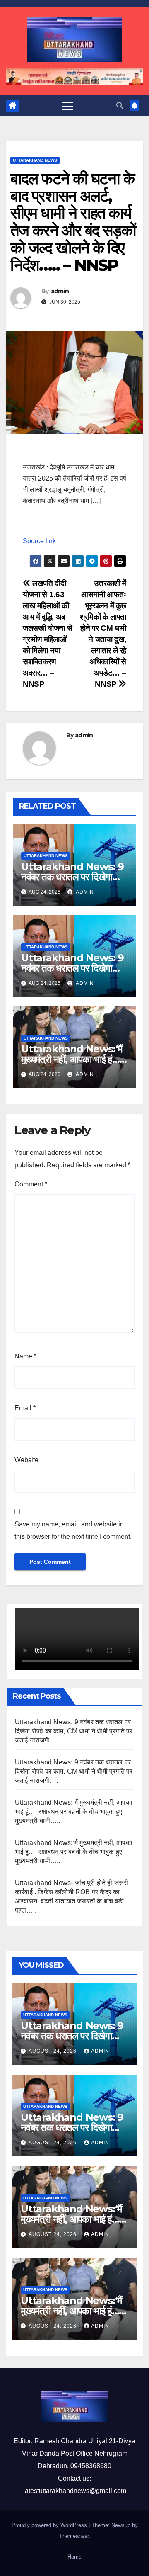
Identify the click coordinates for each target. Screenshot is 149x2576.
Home (74, 2557)
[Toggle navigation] (67, 106)
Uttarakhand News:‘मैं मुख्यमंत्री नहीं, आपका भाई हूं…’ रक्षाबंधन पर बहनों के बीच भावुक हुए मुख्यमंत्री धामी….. (74, 1812)
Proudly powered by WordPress (50, 2525)
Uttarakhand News (35, 160)
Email (25, 1408)
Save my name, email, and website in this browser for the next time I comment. (73, 1530)
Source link (39, 541)
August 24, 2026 (53, 2051)
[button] (120, 106)
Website (26, 1460)
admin (60, 291)
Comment (31, 1184)
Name (25, 1356)
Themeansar (74, 2536)
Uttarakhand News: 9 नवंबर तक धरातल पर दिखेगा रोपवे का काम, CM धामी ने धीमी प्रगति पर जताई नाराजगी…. (74, 1731)
